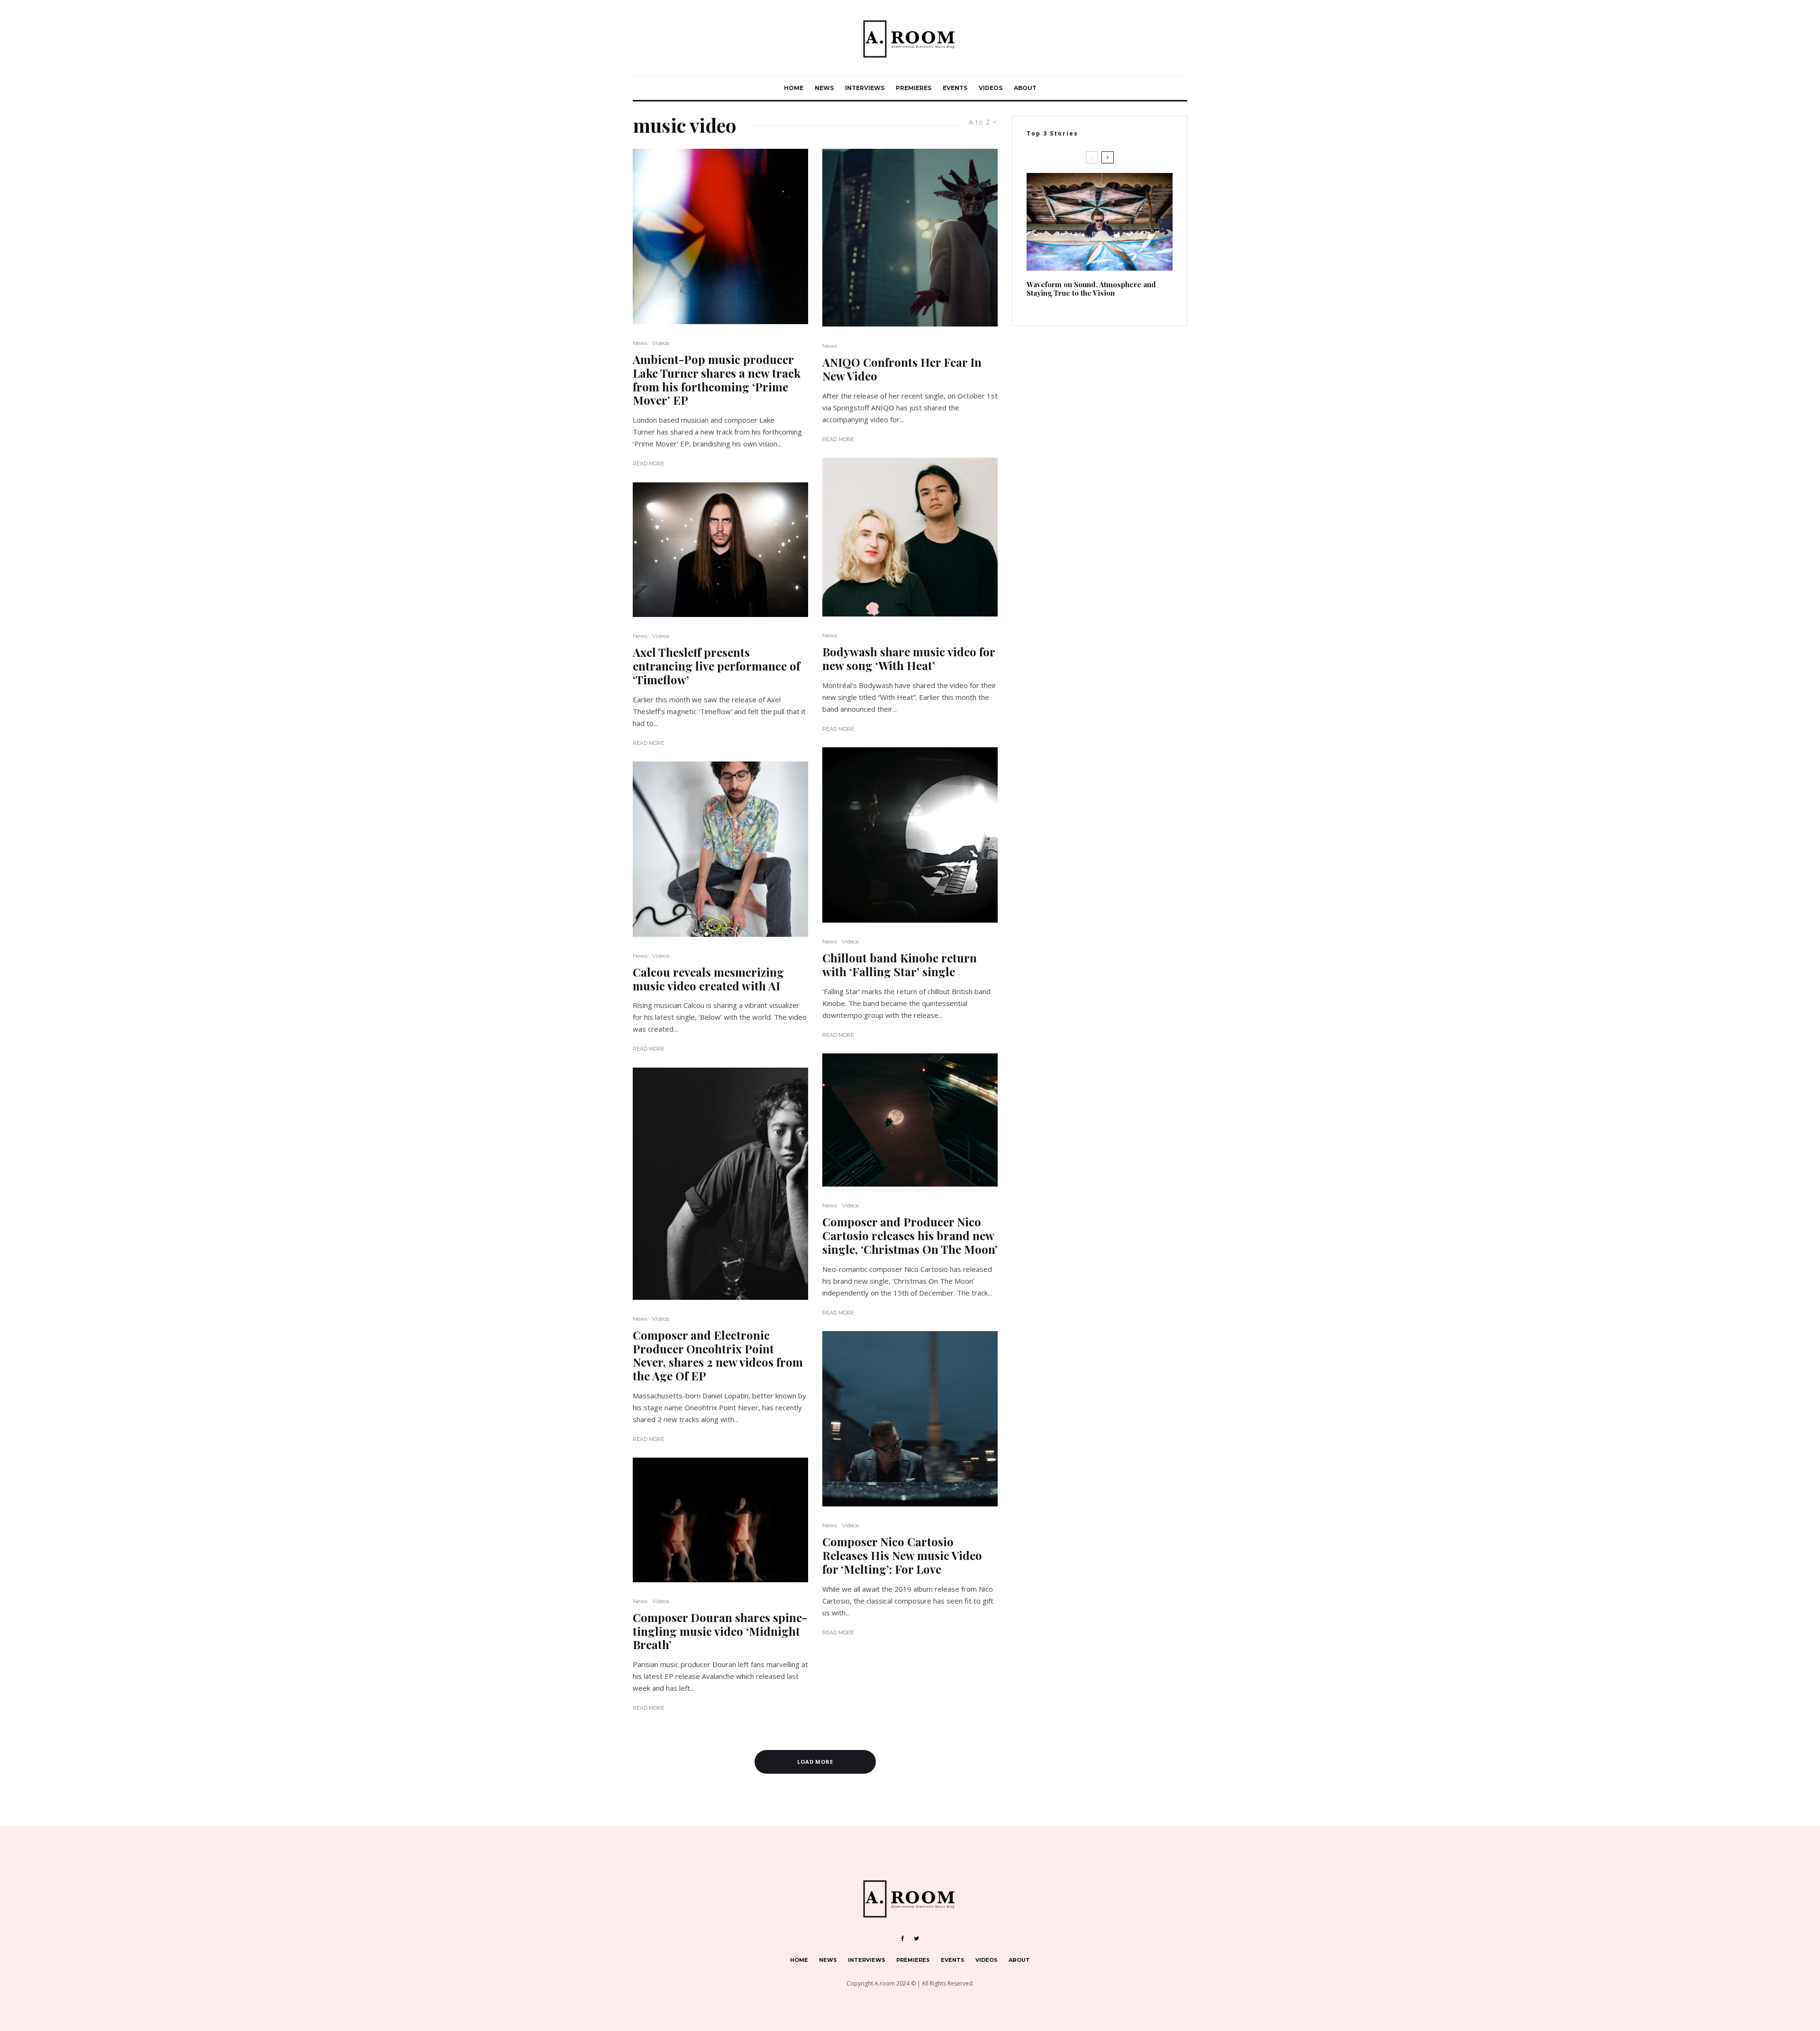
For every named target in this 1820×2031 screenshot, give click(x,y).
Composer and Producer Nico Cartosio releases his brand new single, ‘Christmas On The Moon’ (910, 1235)
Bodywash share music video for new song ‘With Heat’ (909, 659)
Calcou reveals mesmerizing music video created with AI (708, 979)
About (1025, 88)
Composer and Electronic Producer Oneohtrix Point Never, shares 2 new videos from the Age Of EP (718, 1356)
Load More (815, 1762)
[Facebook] (903, 1939)
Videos (991, 88)
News (824, 88)
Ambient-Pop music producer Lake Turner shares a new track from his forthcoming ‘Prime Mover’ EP (717, 380)
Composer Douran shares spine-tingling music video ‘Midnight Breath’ (720, 1631)
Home (794, 88)
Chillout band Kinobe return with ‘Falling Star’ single (900, 965)
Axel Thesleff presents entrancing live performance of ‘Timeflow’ (716, 666)
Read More (649, 463)
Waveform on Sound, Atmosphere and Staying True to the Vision (1091, 289)
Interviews (865, 88)
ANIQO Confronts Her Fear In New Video (902, 369)
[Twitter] (916, 1939)
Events (955, 88)
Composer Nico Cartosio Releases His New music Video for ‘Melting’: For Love (902, 1555)
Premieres (914, 88)
